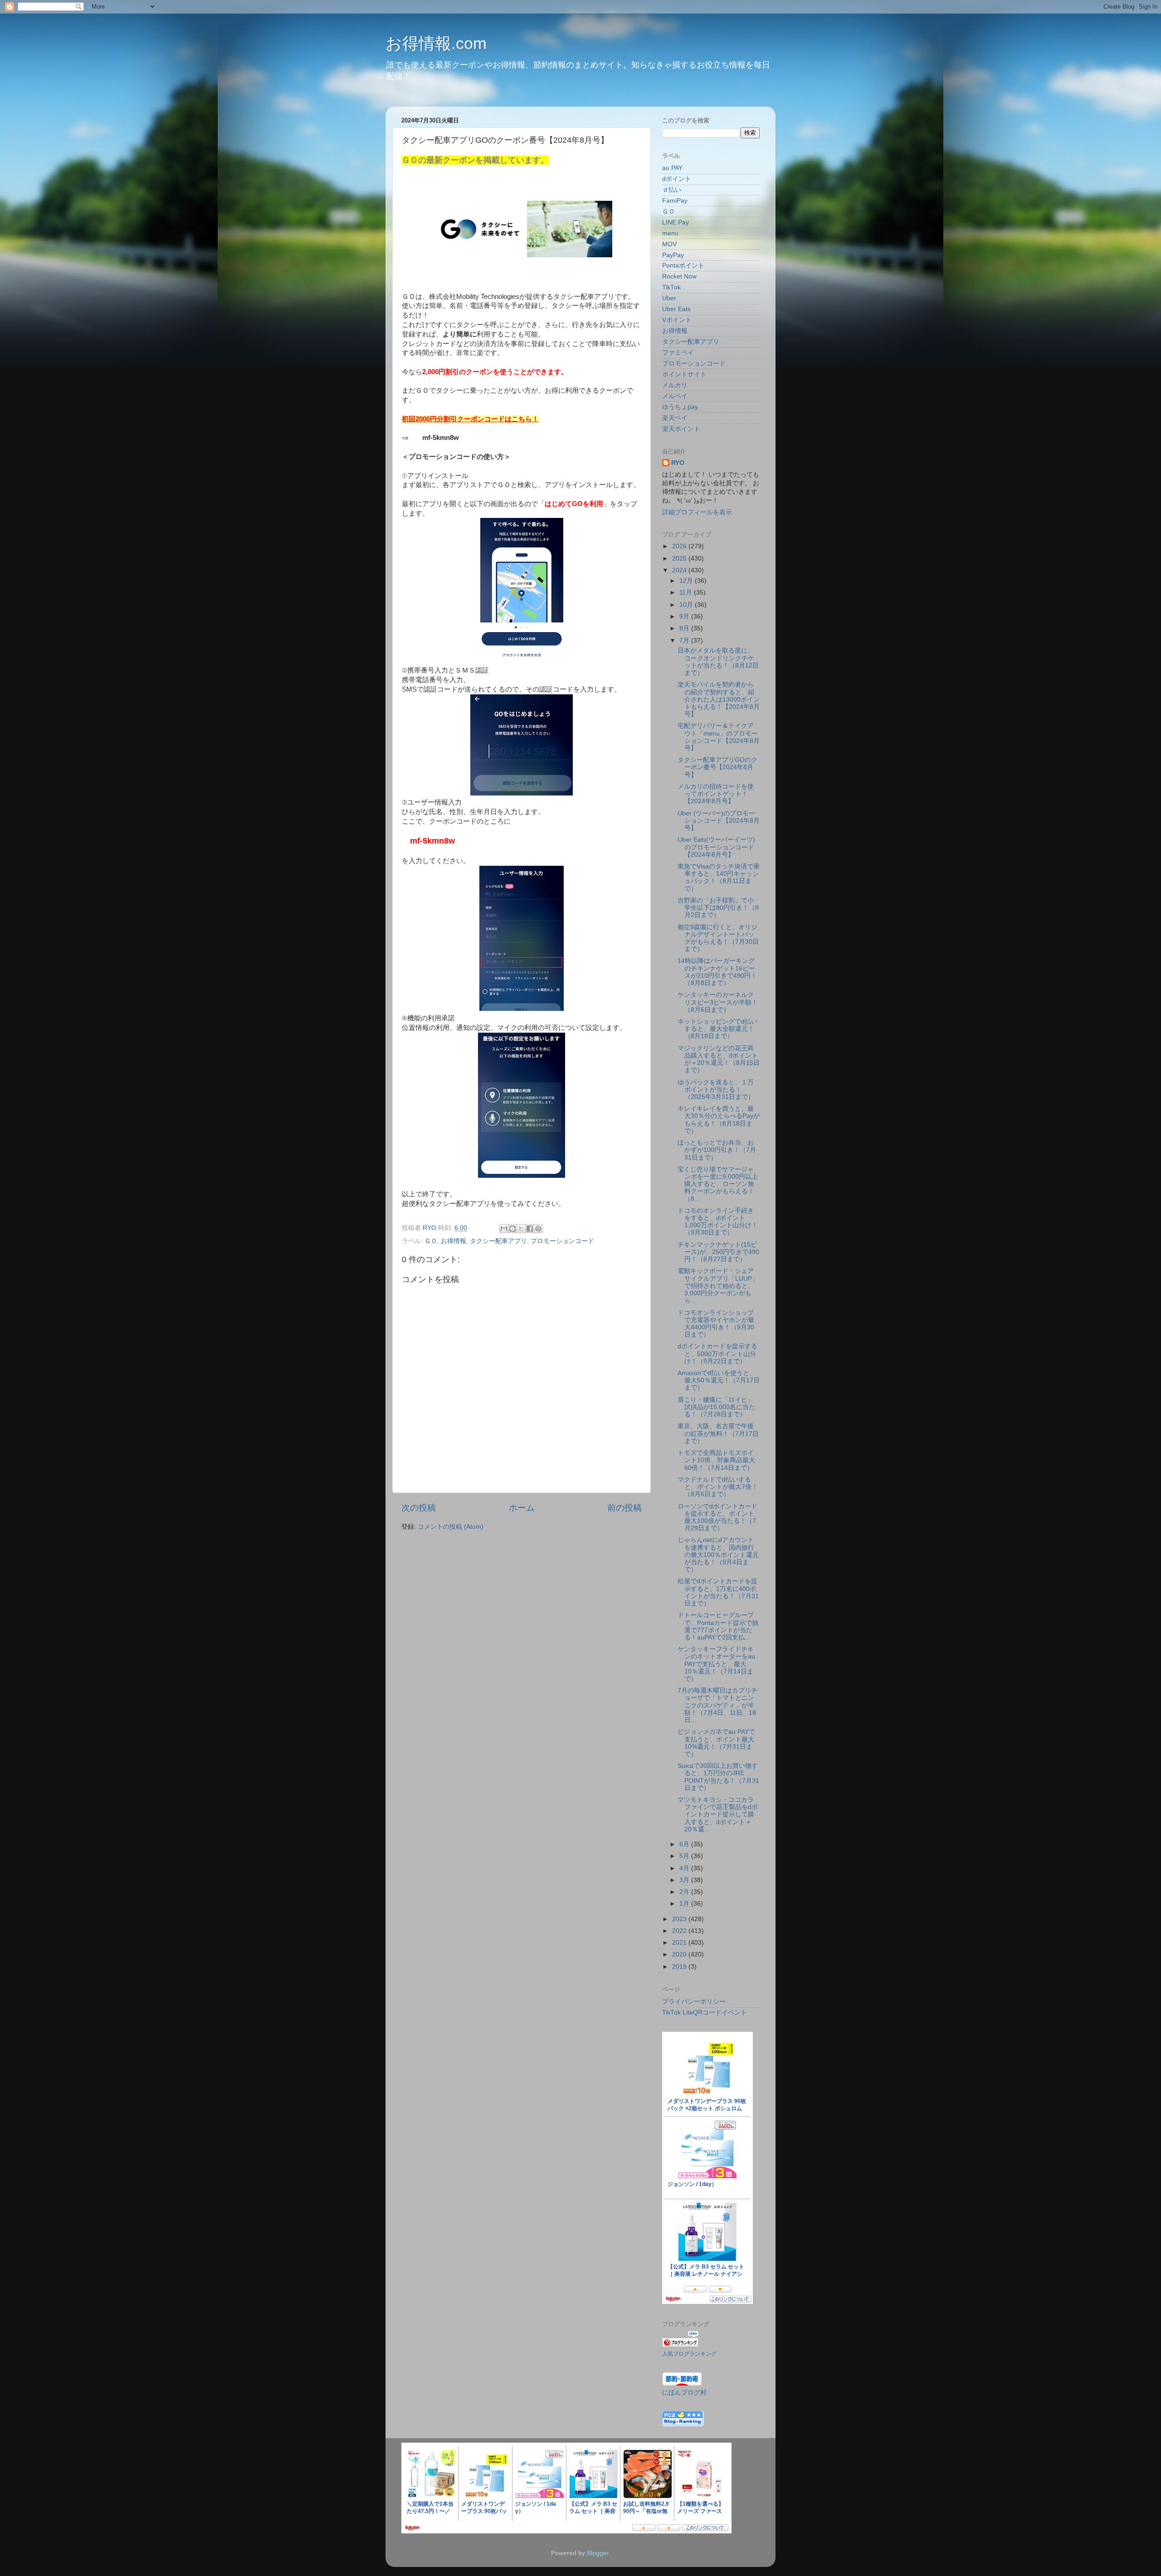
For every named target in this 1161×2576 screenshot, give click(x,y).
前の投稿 (624, 1508)
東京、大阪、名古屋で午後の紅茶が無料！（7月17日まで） (718, 1433)
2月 (685, 1892)
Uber (669, 298)
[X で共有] (521, 1229)
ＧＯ (431, 1241)
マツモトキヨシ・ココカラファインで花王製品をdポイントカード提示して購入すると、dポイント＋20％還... (718, 1815)
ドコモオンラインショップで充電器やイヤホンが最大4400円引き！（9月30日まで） (716, 1324)
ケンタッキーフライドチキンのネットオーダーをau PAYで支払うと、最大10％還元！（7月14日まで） (716, 1664)
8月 (685, 628)
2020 (680, 1954)
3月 (685, 1880)
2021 (680, 1943)
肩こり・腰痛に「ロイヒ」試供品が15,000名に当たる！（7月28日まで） (716, 1407)
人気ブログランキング (689, 2354)
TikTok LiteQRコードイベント (705, 2012)
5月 (685, 1856)
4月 (685, 1868)
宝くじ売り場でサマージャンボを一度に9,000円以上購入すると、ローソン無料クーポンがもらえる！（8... (718, 1184)
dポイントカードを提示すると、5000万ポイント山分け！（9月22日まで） (717, 1354)
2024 (680, 570)
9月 (685, 617)
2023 (680, 1919)
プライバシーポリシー (694, 2002)
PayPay (673, 255)
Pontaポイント (683, 266)
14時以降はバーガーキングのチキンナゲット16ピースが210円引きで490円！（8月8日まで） (717, 972)
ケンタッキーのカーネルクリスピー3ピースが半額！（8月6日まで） (718, 1002)
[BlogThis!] (512, 1229)
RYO (678, 463)
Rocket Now (679, 276)
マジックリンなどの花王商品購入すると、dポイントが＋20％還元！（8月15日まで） (719, 1059)
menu (670, 233)
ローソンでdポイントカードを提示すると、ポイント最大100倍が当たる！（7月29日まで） (717, 1517)
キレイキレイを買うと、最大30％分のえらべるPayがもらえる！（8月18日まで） (719, 1120)
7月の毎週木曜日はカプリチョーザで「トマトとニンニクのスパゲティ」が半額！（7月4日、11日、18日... (717, 1705)
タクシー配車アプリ (498, 1241)
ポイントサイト (684, 374)
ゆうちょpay (680, 407)
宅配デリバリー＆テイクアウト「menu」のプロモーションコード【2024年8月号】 (719, 737)
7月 (685, 641)
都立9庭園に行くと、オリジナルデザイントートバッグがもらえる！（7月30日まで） (718, 938)
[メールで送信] (504, 1229)
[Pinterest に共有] (538, 1229)
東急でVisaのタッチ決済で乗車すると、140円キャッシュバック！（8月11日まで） (719, 878)
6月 (685, 1844)
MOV (669, 244)
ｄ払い (672, 190)
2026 (680, 546)
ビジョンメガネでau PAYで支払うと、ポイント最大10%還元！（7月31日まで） (716, 1743)
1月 (685, 1904)
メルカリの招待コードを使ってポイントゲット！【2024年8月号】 (716, 794)
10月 (687, 605)
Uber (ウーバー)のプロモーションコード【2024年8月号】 (719, 821)
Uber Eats (676, 309)
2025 (680, 559)
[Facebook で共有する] (530, 1229)
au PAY (672, 168)
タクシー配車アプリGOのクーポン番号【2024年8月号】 (717, 767)
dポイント (677, 179)
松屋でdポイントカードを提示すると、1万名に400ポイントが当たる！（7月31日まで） (718, 1592)
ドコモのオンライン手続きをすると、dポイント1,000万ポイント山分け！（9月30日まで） (718, 1222)
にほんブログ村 (684, 2393)
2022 (680, 1931)
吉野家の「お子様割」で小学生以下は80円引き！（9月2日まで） (718, 908)
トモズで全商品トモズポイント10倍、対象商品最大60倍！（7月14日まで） (716, 1460)
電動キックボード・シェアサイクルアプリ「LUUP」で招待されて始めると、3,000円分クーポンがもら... (718, 1286)
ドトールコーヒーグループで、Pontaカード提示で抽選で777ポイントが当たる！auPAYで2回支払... (718, 1626)
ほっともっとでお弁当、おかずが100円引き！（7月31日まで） (717, 1150)
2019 (680, 1967)
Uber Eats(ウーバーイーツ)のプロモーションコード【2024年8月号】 (716, 847)
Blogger (598, 2553)
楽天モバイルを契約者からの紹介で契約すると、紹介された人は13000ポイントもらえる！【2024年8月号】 (719, 699)
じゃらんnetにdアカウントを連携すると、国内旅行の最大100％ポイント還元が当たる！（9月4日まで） (718, 1555)
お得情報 (454, 1241)
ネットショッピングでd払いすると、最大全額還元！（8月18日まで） (717, 1029)
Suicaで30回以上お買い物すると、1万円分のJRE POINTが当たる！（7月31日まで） (718, 1777)
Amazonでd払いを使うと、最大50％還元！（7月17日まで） (719, 1380)
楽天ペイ (675, 418)
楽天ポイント (681, 429)
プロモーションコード (562, 1241)
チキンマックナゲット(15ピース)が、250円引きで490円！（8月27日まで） (718, 1252)
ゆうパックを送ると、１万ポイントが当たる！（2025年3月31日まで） (716, 1090)
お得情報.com (436, 43)
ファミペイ (678, 353)
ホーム (522, 1508)
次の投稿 (419, 1508)
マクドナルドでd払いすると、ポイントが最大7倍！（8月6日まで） (718, 1487)
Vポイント (677, 320)
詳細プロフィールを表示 (697, 512)
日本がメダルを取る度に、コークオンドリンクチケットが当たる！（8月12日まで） (718, 662)
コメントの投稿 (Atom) (451, 1527)
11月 (687, 593)
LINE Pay (676, 222)
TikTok (671, 287)
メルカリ (675, 385)
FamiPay (675, 201)
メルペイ (675, 396)
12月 (687, 581)
